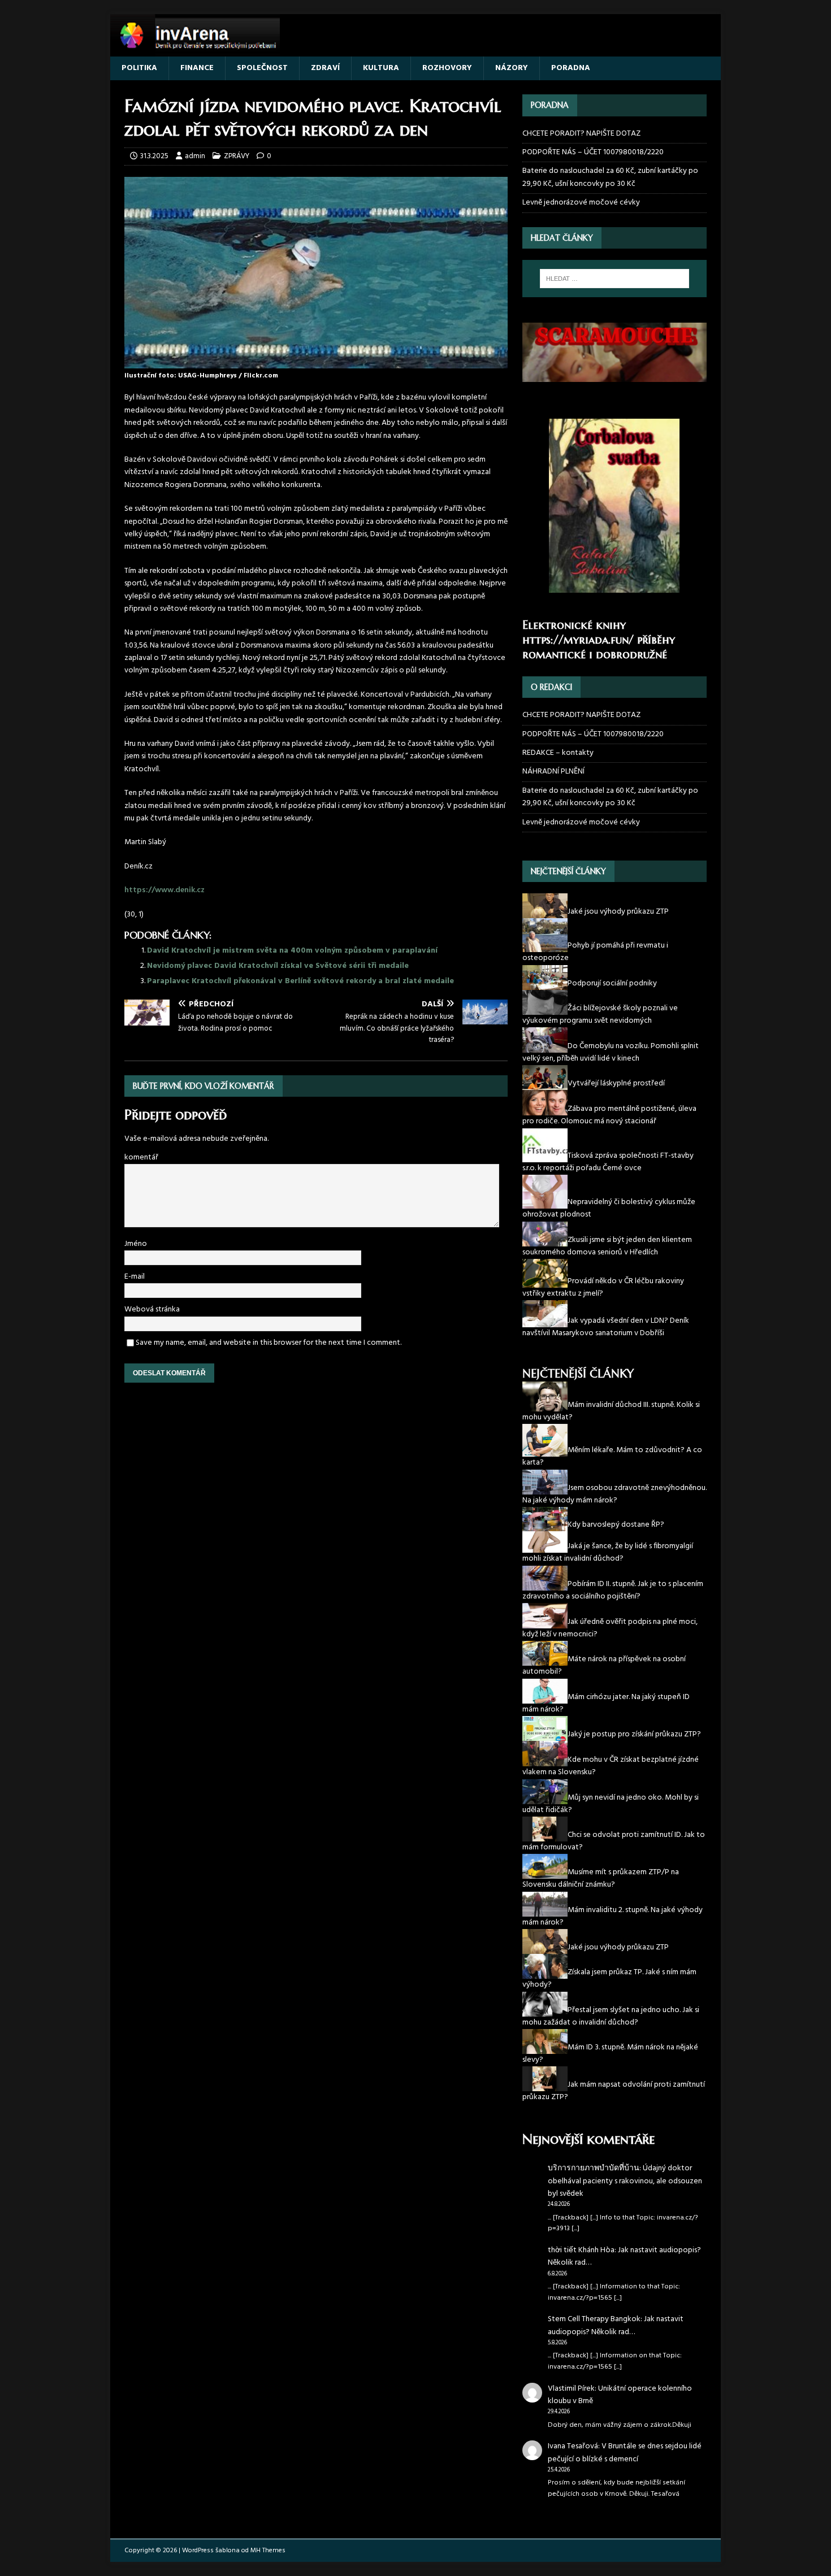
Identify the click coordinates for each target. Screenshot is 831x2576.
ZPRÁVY (237, 156)
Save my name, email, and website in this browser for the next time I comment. (269, 1343)
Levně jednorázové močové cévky (581, 203)
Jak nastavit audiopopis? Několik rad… (624, 2256)
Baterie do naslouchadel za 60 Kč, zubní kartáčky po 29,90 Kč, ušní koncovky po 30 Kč (610, 177)
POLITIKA (139, 68)
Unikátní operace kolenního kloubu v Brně (620, 2395)
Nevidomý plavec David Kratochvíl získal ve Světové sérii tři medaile (278, 966)
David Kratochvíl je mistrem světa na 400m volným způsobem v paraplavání (296, 951)
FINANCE (197, 68)
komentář (141, 1157)
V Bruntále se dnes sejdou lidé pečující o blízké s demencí (625, 2453)
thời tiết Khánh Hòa (581, 2250)
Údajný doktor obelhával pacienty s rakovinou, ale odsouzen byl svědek (625, 2181)
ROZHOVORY (447, 68)
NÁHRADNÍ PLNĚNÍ (553, 772)
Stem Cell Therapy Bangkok (594, 2319)
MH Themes (268, 2551)
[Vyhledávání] (614, 279)
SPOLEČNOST (262, 68)
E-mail (135, 1277)
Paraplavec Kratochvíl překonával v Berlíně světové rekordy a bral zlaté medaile (300, 981)
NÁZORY (512, 68)
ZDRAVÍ (325, 68)
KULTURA (381, 68)
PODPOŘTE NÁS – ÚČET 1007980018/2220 (594, 152)
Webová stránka (152, 1309)
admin (195, 156)
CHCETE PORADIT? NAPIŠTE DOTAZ (581, 134)
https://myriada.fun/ (578, 640)
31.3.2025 (154, 156)
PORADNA (571, 68)
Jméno (136, 1244)
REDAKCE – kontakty (558, 753)
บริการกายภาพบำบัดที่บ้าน (594, 2168)
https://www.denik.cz (165, 890)
